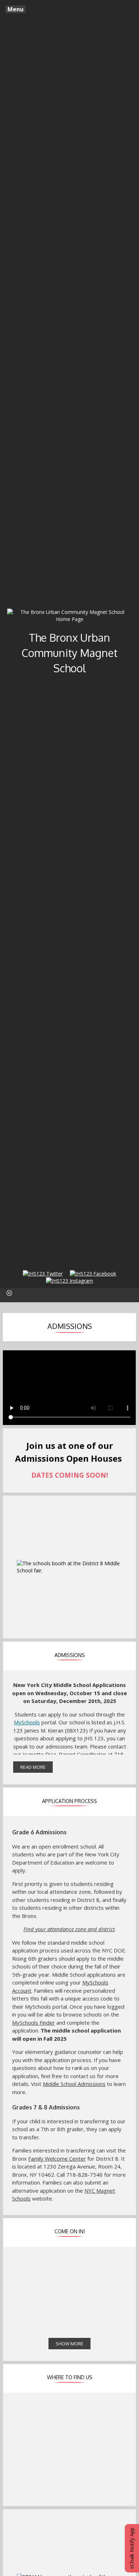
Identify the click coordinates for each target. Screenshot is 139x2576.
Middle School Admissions (74, 2084)
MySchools (27, 1722)
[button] (9, 1293)
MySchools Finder (34, 2023)
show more (69, 2344)
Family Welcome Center (57, 2159)
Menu (16, 9)
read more (33, 1767)
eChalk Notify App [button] (132, 2548)
